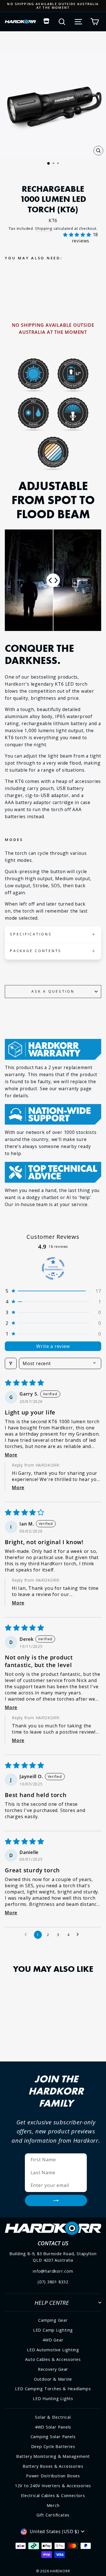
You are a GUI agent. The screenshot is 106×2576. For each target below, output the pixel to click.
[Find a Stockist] (46, 22)
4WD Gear (53, 2340)
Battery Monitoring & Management (53, 2456)
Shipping (44, 228)
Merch (53, 2505)
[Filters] (11, 1363)
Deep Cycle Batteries (53, 2446)
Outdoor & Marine (53, 2379)
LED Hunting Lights (53, 2399)
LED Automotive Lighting (53, 2350)
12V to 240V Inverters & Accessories (53, 2486)
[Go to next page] (79, 1935)
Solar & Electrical (53, 2417)
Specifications (31, 934)
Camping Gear (53, 2320)
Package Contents (36, 951)
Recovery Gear (53, 2369)
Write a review (53, 1346)
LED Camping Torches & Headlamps (53, 2389)
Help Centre (52, 2303)
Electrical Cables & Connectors (53, 2496)
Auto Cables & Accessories (53, 2359)
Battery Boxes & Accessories (53, 2466)
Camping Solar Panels (53, 2437)
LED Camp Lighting (53, 2330)
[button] (78, 235)
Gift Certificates (53, 2515)
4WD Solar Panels (53, 2427)
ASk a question (53, 991)
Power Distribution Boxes (53, 2476)
